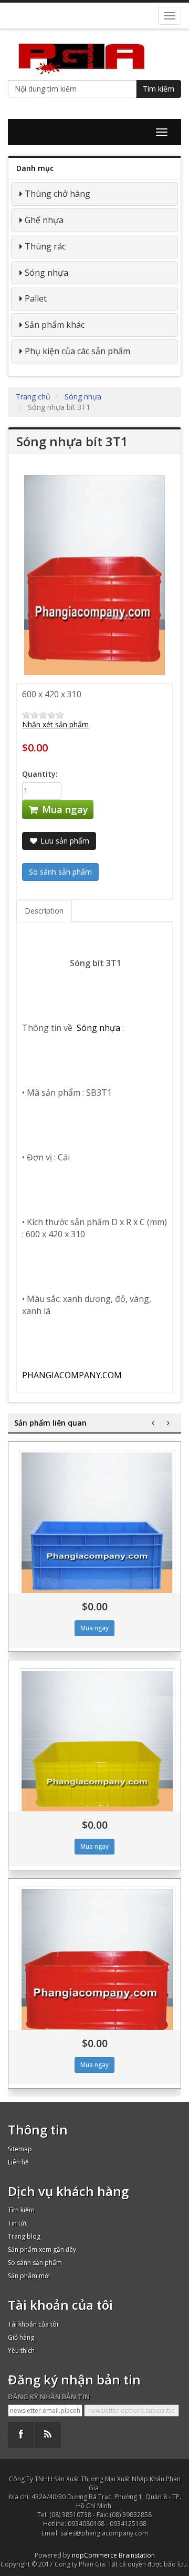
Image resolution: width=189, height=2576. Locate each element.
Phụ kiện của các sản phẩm (77, 351)
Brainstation (137, 2555)
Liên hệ (18, 2162)
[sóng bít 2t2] (97, 1528)
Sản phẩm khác (55, 325)
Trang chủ (33, 397)
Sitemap (20, 2149)
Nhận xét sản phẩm (55, 724)
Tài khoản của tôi (33, 2324)
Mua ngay (64, 809)
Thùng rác (45, 246)
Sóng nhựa (46, 273)
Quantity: (40, 774)
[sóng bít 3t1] (97, 1965)
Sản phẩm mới (29, 2276)
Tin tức (18, 2223)
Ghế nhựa (44, 220)
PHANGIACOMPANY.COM (72, 1375)
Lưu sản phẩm (64, 841)
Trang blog (24, 2236)
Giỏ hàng (21, 2337)
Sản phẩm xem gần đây (42, 2249)
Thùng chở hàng (57, 194)
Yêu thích (21, 2351)
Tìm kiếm (159, 89)
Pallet (36, 298)
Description (44, 911)
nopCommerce (94, 2555)
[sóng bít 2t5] (97, 1747)
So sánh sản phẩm (35, 2263)
